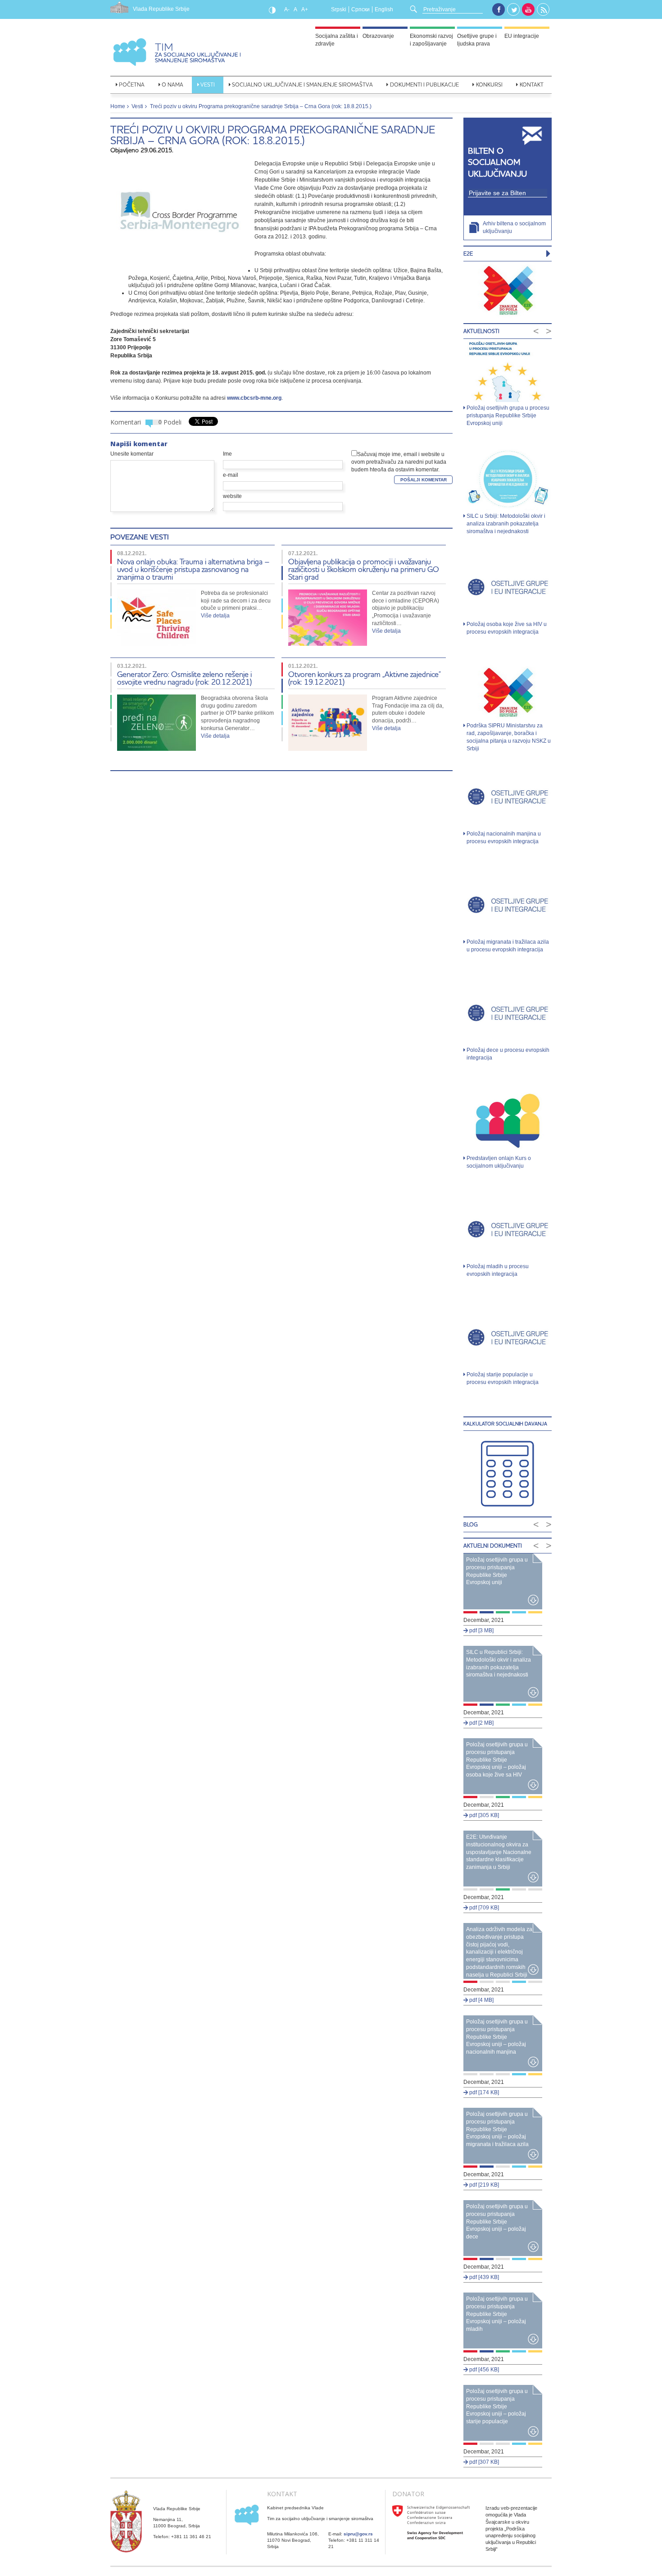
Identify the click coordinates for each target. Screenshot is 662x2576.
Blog (471, 1524)
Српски (360, 9)
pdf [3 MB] (481, 1631)
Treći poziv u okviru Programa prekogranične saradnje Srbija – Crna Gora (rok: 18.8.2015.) (273, 135)
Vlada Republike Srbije (161, 9)
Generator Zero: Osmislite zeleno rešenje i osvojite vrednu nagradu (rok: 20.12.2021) (184, 678)
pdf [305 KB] (483, 1815)
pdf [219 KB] (483, 2185)
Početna (132, 84)
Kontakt (532, 84)
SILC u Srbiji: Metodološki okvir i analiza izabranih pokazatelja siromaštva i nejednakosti (506, 524)
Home (118, 106)
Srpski (339, 9)
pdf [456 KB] (483, 2370)
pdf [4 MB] (481, 2000)
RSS (544, 10)
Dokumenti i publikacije (424, 84)
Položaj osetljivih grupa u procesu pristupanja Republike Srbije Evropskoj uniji (508, 416)
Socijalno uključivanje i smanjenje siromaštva (302, 84)
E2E (468, 253)
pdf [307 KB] (483, 2462)
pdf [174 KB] (483, 2092)
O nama (172, 84)
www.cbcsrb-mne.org (254, 398)
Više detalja (215, 616)
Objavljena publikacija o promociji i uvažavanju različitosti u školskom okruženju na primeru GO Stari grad (364, 569)
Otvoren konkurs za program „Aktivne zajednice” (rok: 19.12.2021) (365, 678)
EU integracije (522, 36)
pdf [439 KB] (483, 2277)
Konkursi (489, 84)
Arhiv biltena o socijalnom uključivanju (514, 227)
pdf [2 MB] (481, 1723)
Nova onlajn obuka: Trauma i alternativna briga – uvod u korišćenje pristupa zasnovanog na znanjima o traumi (193, 569)
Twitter (514, 10)
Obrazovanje (378, 36)
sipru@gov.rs (358, 2534)
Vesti (208, 84)
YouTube (528, 9)
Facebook (499, 9)
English (384, 9)
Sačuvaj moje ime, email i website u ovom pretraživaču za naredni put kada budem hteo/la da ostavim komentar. (399, 462)
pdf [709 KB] (483, 1908)
